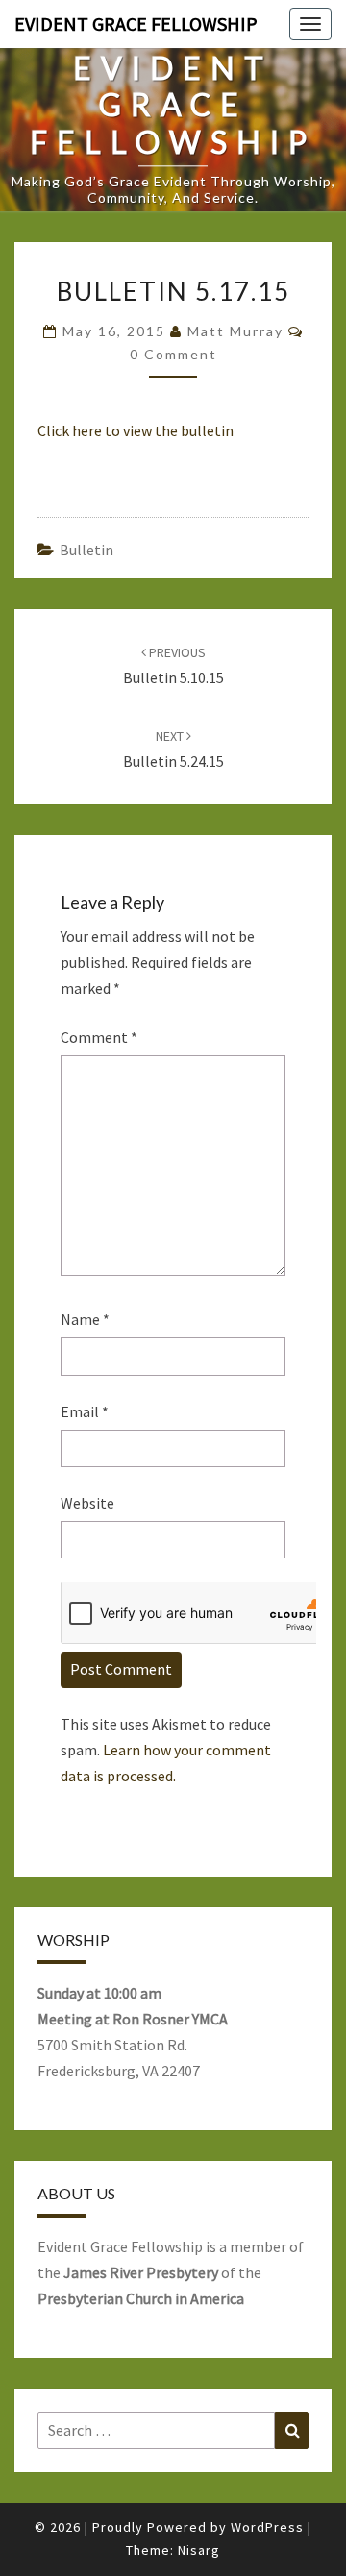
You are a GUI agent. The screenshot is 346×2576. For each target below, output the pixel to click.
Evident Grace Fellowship (136, 24)
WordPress (267, 2527)
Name (85, 1319)
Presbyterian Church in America (141, 2298)
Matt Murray (235, 331)
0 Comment (173, 354)
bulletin (86, 550)
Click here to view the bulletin (136, 430)
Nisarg (199, 2550)
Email (85, 1411)
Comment (99, 1037)
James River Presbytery (141, 2272)
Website (87, 1503)
